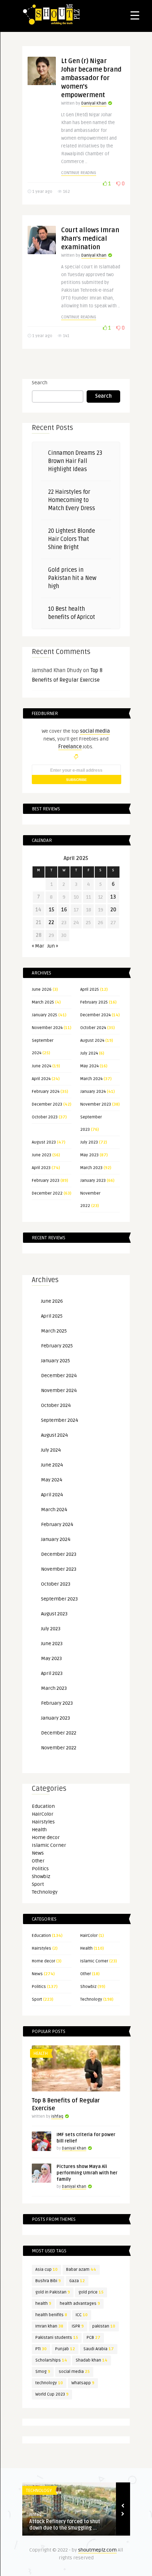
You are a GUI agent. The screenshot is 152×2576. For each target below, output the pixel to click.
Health (39, 1830)
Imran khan (49, 2326)
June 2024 (42, 1066)
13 (113, 897)
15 (51, 910)
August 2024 (92, 1041)
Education (43, 1806)
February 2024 (46, 1092)
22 (51, 923)
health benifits (51, 2315)
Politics (40, 1869)
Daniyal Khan (94, 103)
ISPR (78, 2326)
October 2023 (45, 1117)
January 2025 (45, 1015)
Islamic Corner (49, 1845)
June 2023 (42, 1155)
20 (113, 910)
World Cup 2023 (52, 2394)
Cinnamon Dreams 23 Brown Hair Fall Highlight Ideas (75, 461)
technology (49, 2383)
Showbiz (41, 1876)
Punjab (65, 2349)
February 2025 (94, 1002)
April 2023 (41, 1168)
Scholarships (51, 2360)
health (43, 2304)
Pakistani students (57, 2338)
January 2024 (93, 1092)
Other (38, 1861)
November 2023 (96, 1104)
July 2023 (89, 1142)
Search (40, 383)
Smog (43, 2372)
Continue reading (79, 173)
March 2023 (91, 1168)
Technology (45, 1892)
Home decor (46, 1837)
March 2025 (43, 1002)
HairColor (43, 1814)
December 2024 (95, 1015)
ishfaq (57, 2116)
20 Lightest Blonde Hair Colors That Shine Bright (72, 539)
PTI (41, 2349)
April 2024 (41, 1079)
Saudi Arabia (99, 2349)
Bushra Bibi (48, 2281)
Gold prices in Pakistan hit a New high (72, 578)
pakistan (104, 2326)
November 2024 (47, 1028)
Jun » (53, 946)
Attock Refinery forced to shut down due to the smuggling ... (65, 2525)
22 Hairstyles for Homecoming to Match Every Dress (72, 500)
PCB (93, 2338)
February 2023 (46, 1181)
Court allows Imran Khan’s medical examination (90, 239)
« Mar (38, 946)
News (38, 1853)
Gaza (77, 2281)
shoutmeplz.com (97, 2550)
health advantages (80, 2304)
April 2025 (90, 990)
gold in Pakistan (53, 2292)
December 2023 (47, 1104)
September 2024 (60, 1420)
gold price (91, 2292)
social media (74, 2372)
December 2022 (47, 1193)
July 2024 (89, 1053)
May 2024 (89, 1066)
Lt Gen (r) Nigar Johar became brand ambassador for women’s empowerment (91, 78)
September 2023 (59, 1599)
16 (64, 910)
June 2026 (42, 990)
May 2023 (89, 1155)
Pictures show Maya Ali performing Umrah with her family (87, 2173)
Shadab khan (92, 2360)
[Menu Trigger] (135, 15)
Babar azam (81, 2270)
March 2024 (91, 1079)
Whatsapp (83, 2383)
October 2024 (93, 1028)
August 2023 (44, 1142)
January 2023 (93, 1181)
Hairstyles (43, 1822)
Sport (38, 1884)
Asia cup (46, 2270)
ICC (82, 2315)
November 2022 (59, 1748)
